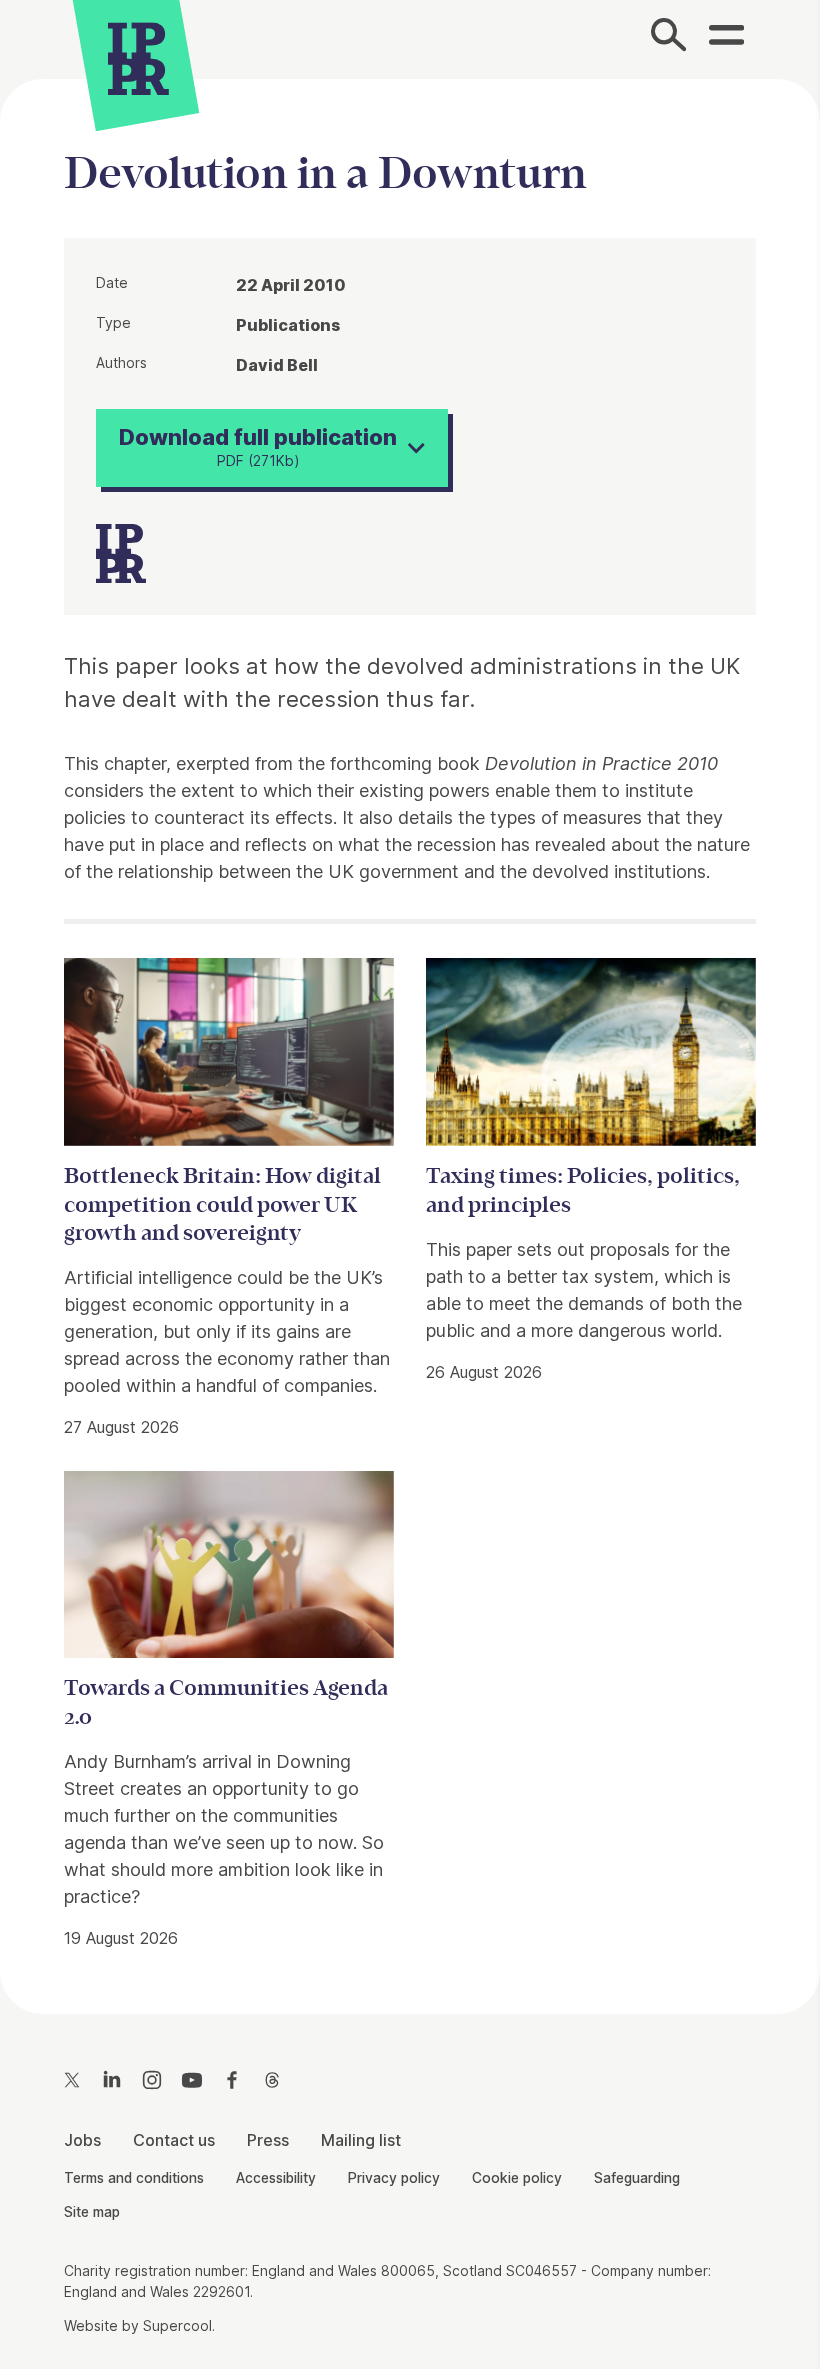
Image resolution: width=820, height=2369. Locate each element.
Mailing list (361, 2140)
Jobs (82, 2140)
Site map (92, 2212)
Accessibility (276, 2178)
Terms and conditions (134, 2178)
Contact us (174, 2140)
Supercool (177, 2326)
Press (268, 2140)
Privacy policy (394, 2178)
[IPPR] (138, 55)
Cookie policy (517, 2178)
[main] (410, 1030)
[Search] (668, 39)
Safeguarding (637, 2178)
